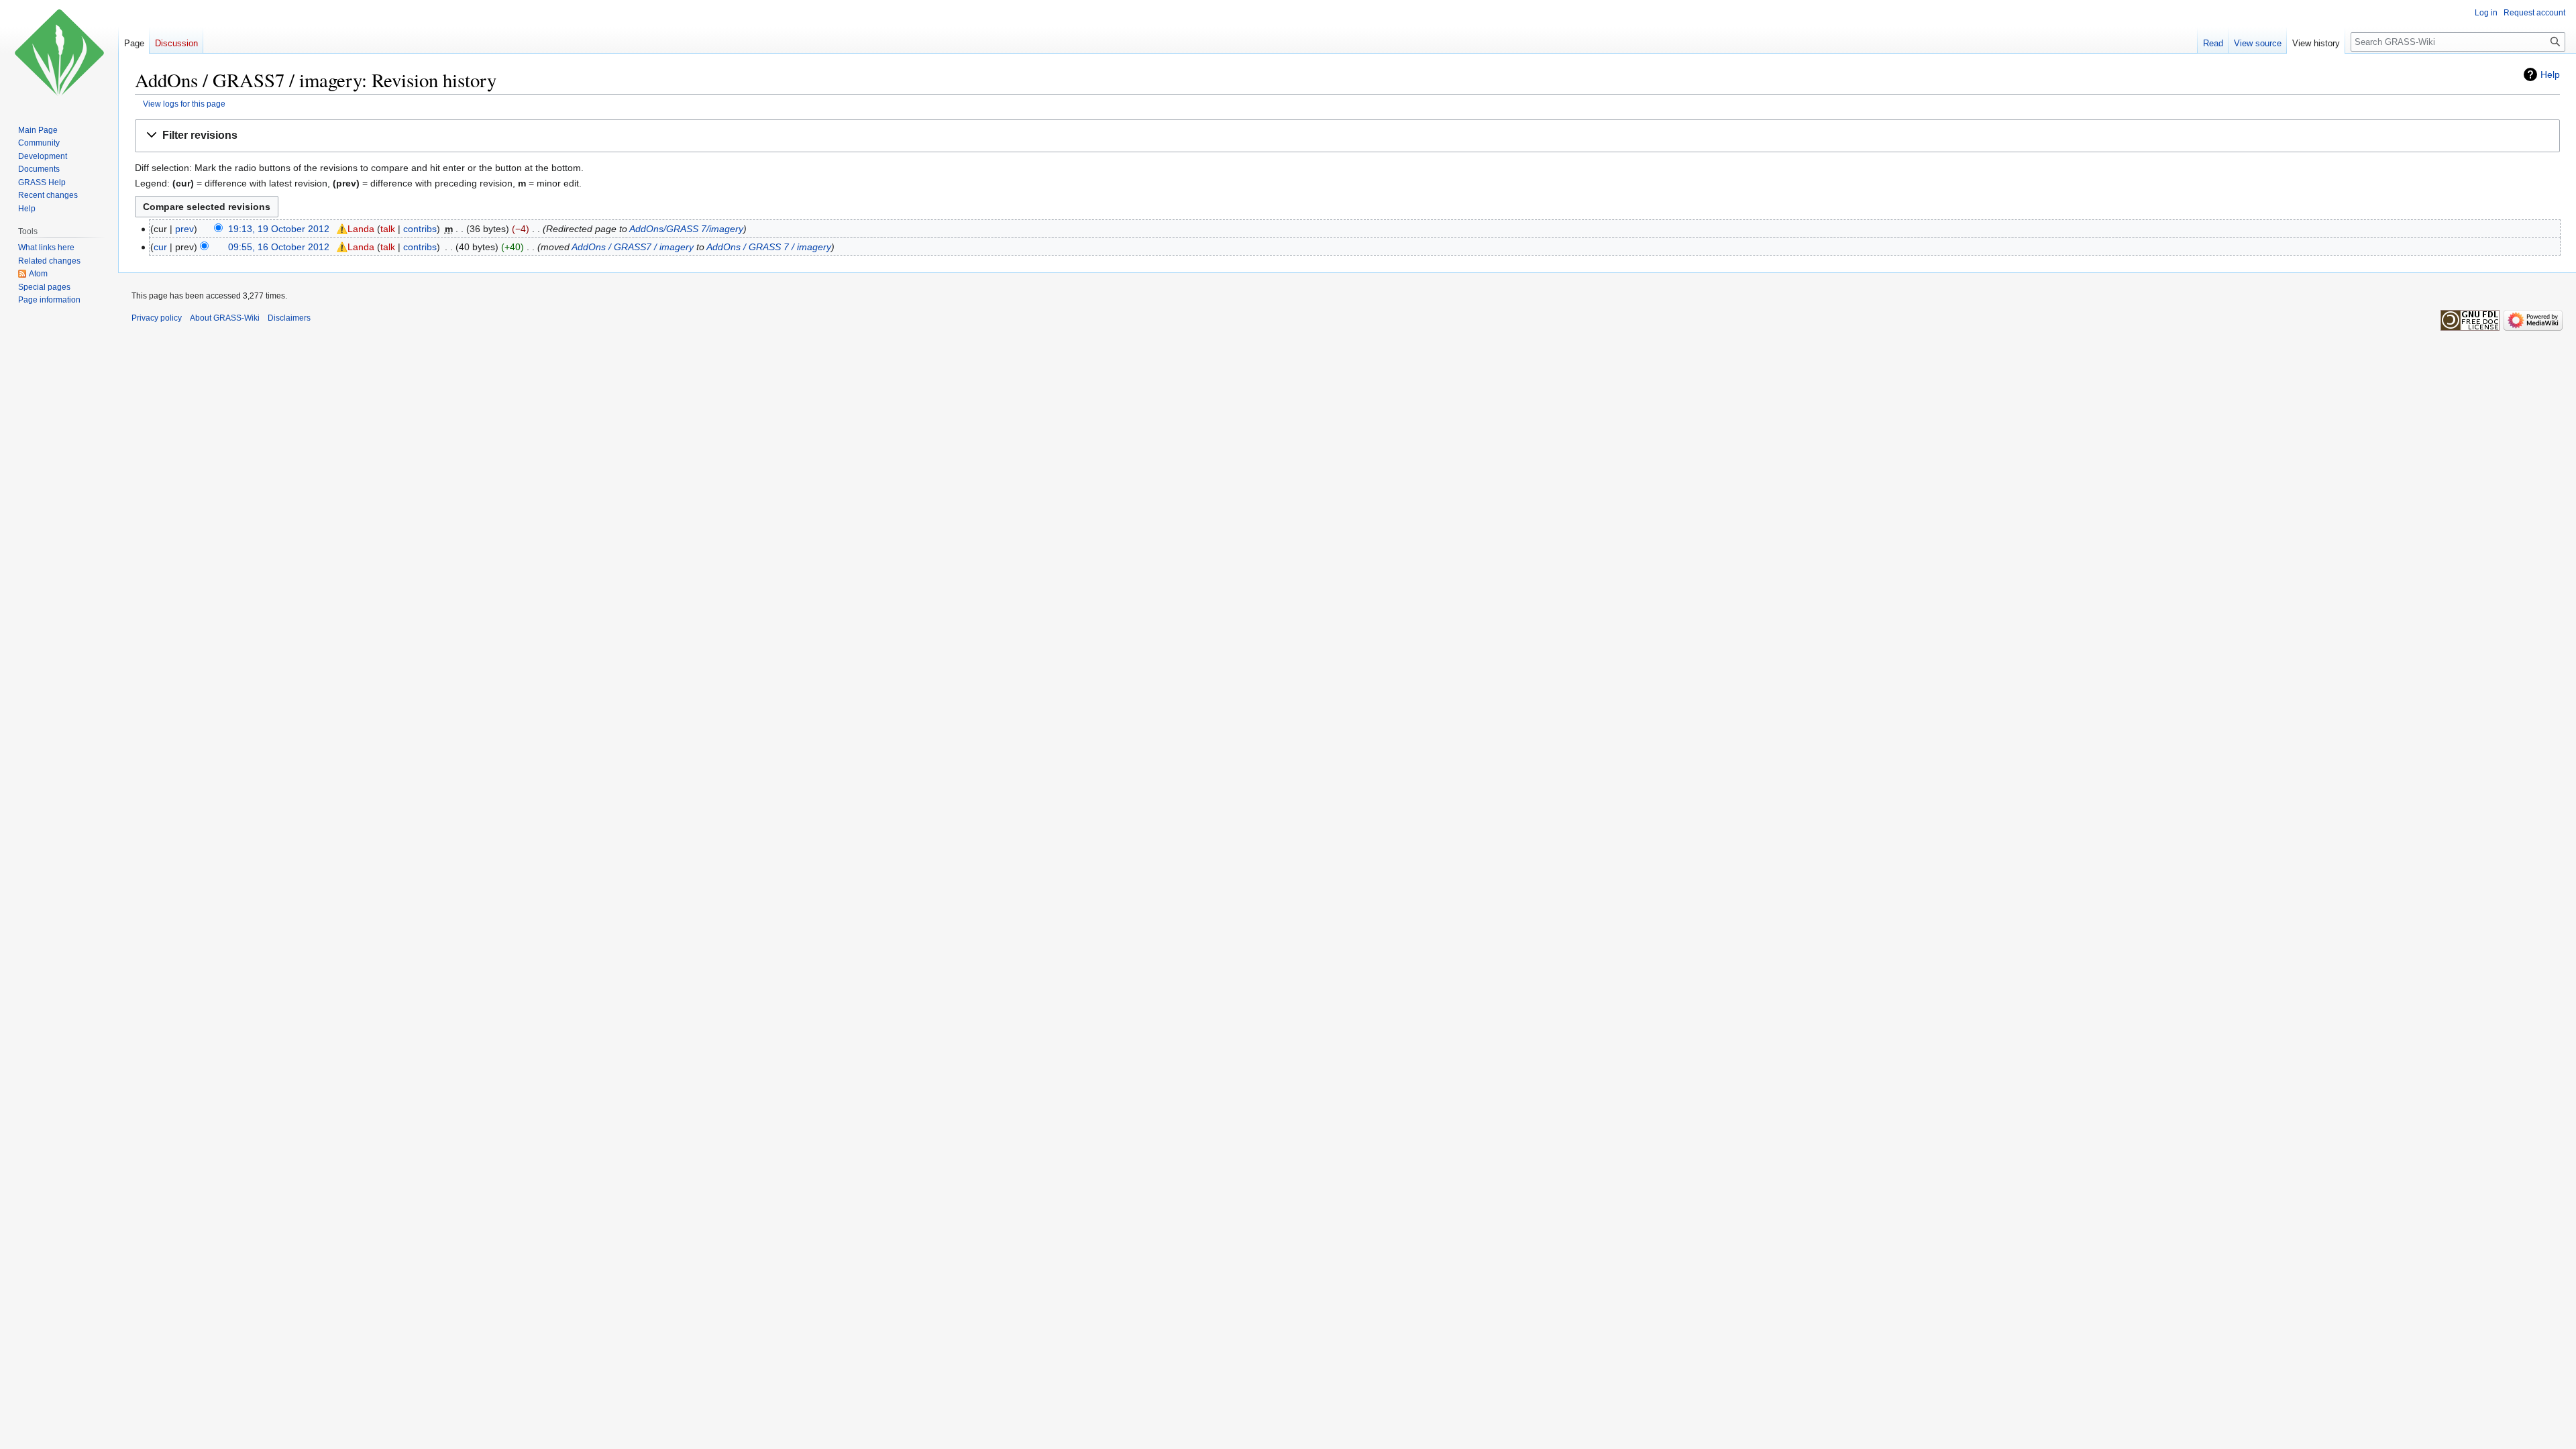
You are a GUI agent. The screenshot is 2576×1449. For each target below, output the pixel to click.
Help (2550, 74)
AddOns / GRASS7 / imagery (633, 247)
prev (184, 229)
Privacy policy (157, 318)
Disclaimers (289, 318)
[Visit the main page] (59, 54)
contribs (420, 229)
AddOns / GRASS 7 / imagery (769, 247)
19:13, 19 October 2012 (279, 229)
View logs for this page (184, 104)
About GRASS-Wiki (225, 318)
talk (388, 229)
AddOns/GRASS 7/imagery (686, 229)
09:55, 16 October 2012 (279, 247)
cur (160, 247)
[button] (1347, 136)
